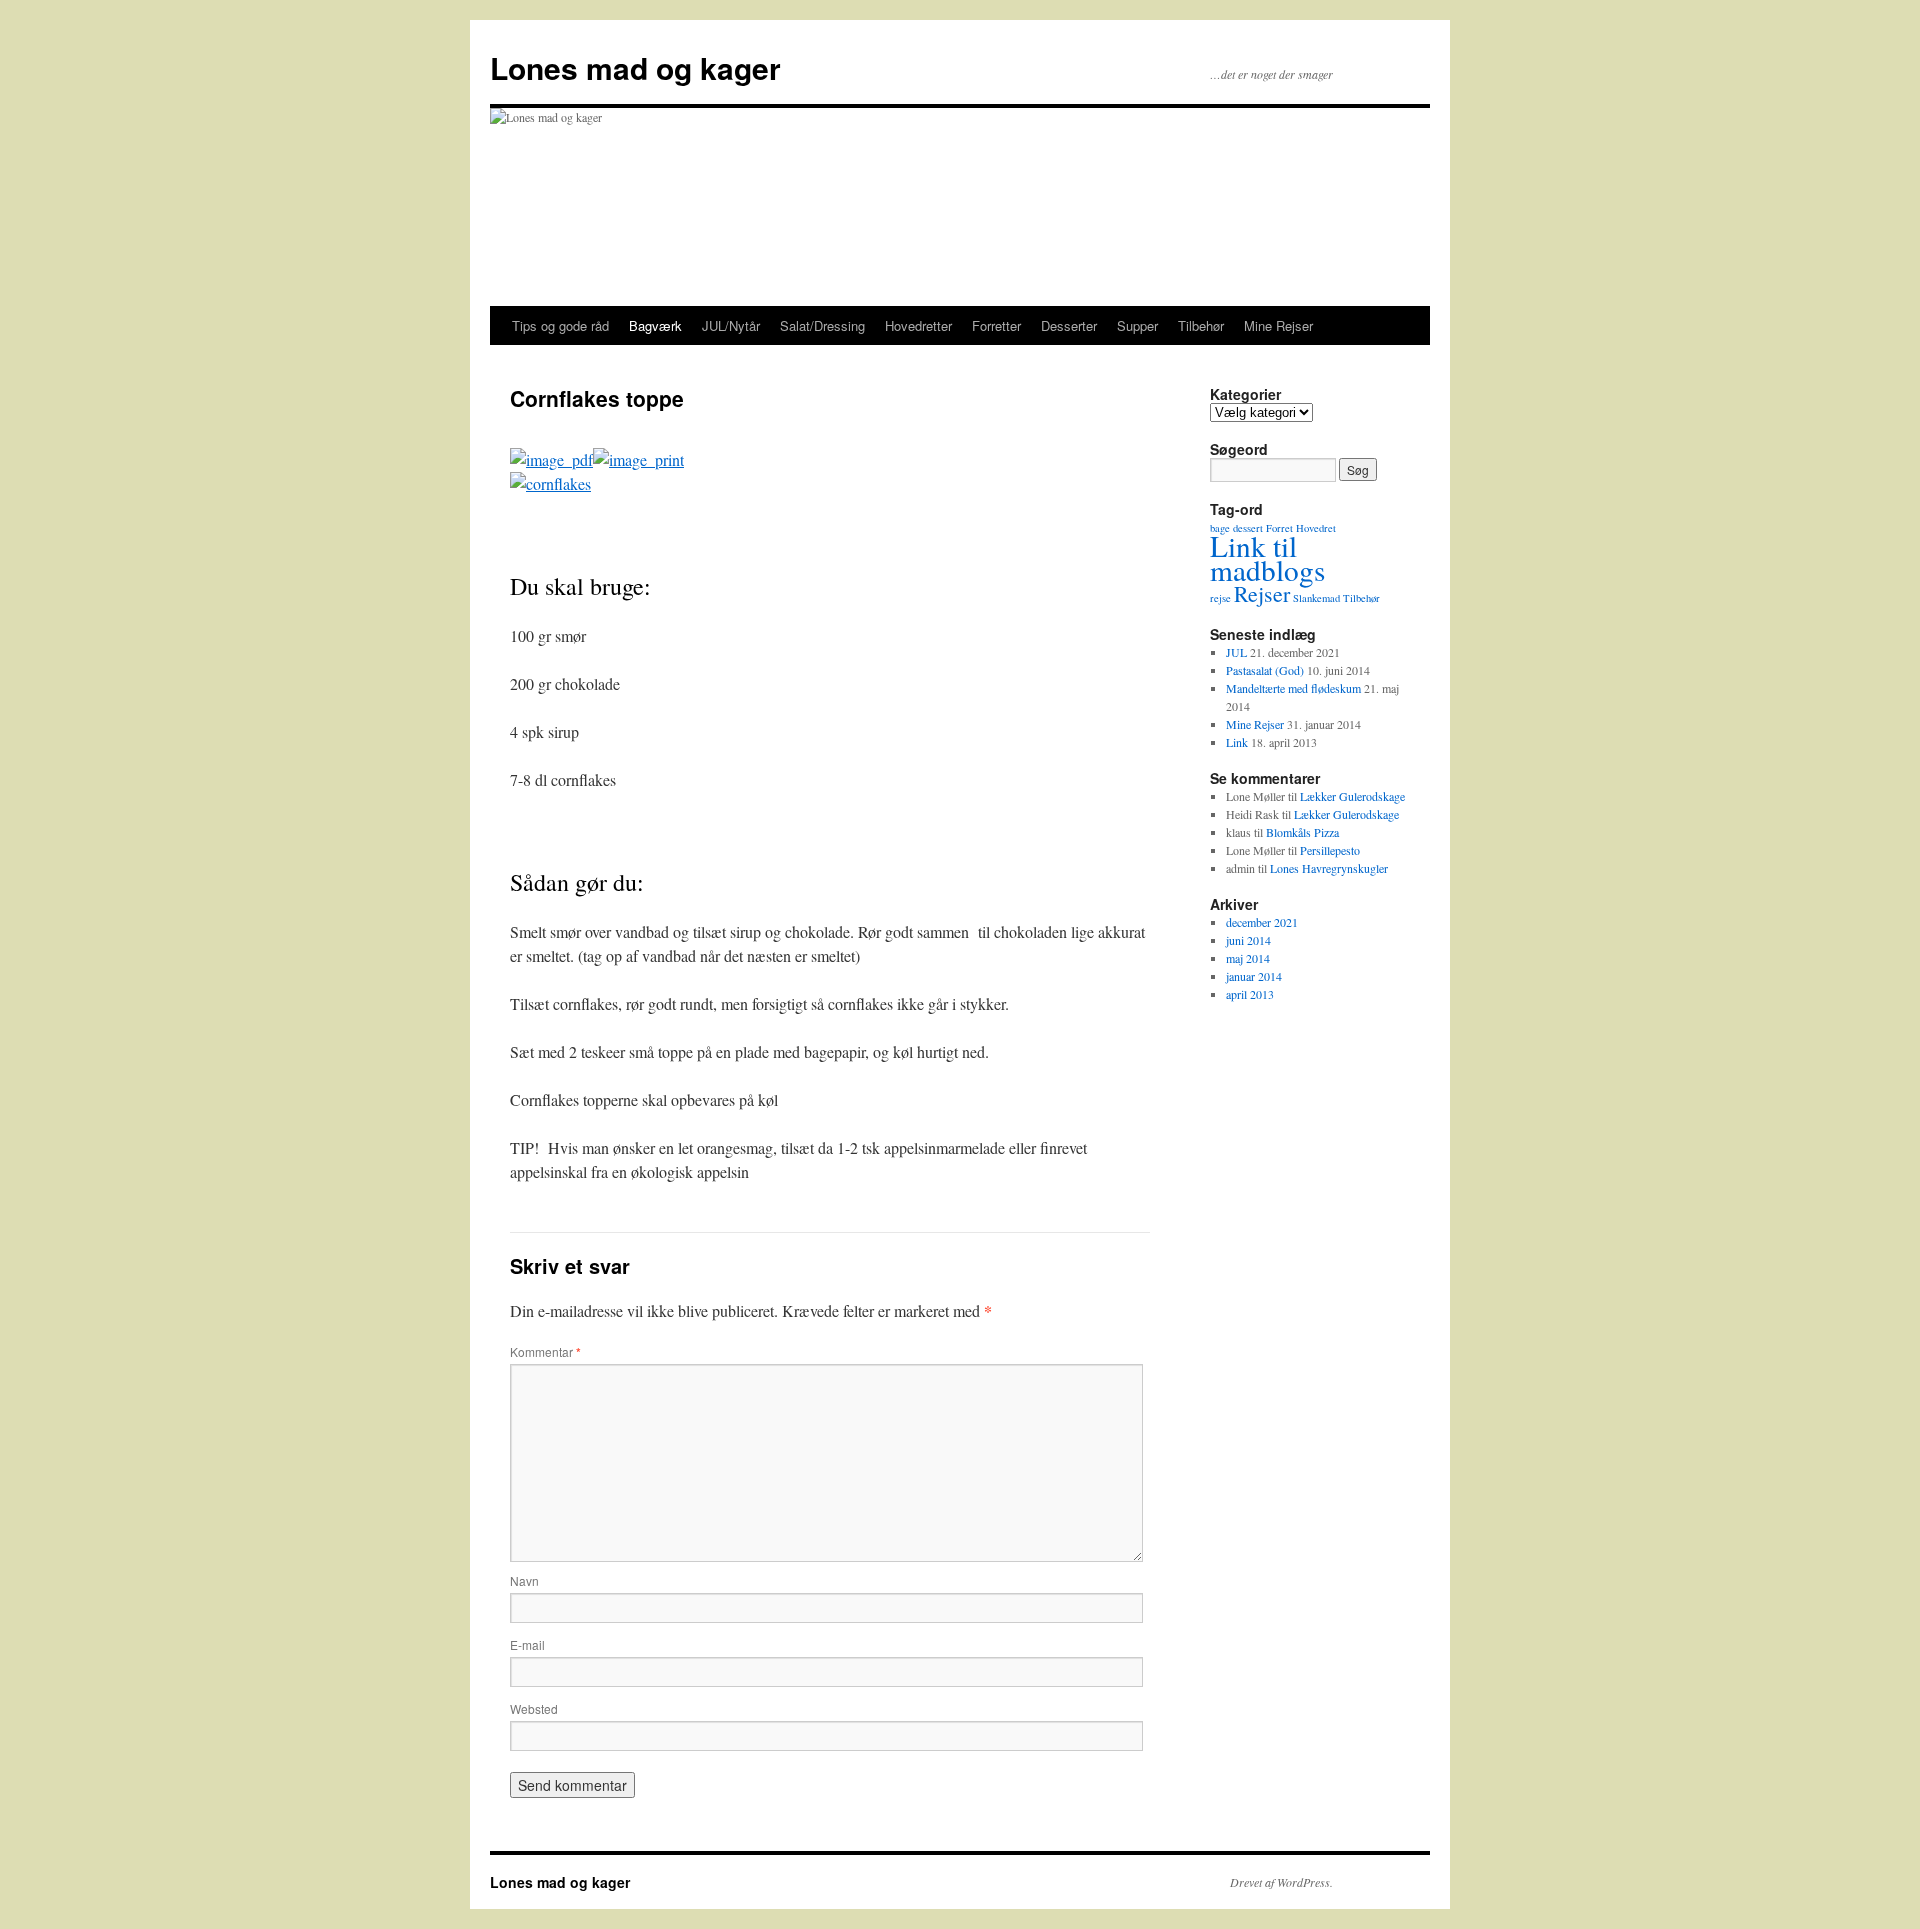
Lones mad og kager (635, 67)
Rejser (1262, 593)
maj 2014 (1248, 958)
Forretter (996, 325)
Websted (534, 1708)
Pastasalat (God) (1265, 670)
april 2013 (1250, 994)
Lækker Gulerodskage (1352, 796)
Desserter (1069, 325)
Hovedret (1316, 528)
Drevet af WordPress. (1281, 1882)
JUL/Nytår (731, 325)
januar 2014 (1254, 976)
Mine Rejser (1278, 325)
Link (1237, 742)
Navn (524, 1580)
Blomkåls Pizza (1302, 832)
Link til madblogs (1267, 557)
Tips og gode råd (560, 325)
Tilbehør (1201, 325)
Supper (1137, 325)
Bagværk (655, 325)
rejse (1220, 598)
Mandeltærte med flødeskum (1293, 688)
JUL (1236, 652)
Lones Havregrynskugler (1329, 868)
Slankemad (1316, 598)
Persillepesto (1330, 850)
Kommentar (545, 1351)
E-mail (527, 1644)
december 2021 (1262, 922)
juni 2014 (1248, 940)
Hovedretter (918, 325)
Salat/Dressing (822, 325)
